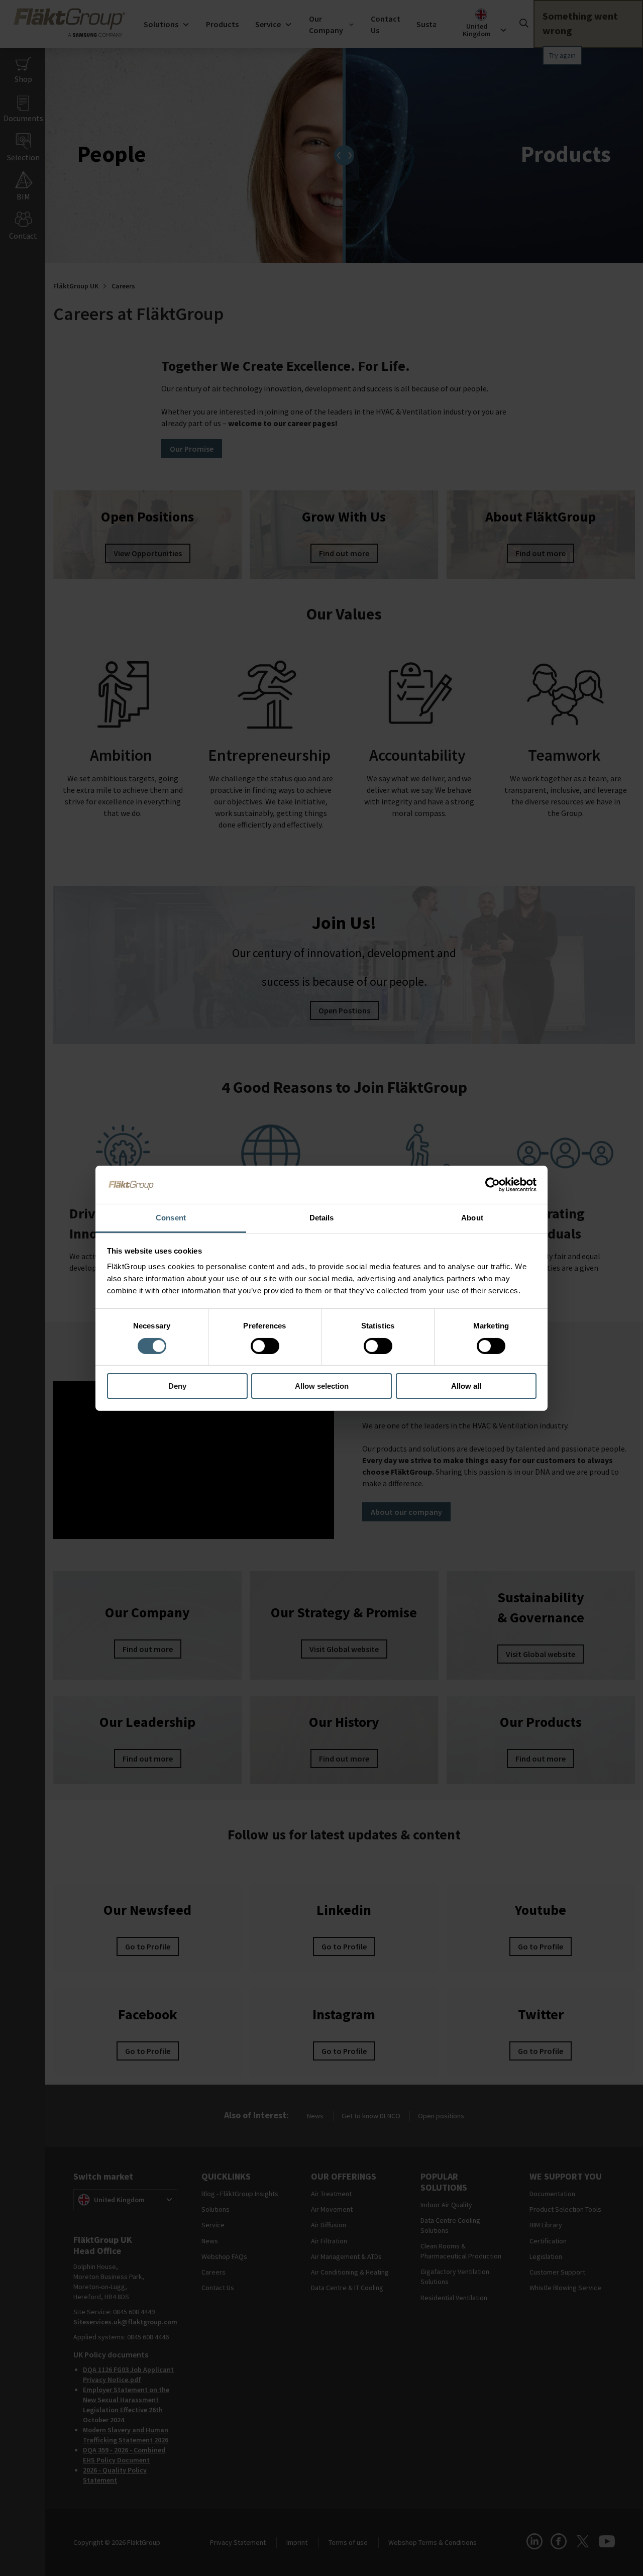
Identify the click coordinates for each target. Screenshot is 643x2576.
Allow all (466, 1386)
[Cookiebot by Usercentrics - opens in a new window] (493, 1185)
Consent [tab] (171, 1218)
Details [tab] (322, 1218)
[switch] (265, 1346)
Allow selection (322, 1386)
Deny (177, 1386)
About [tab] (472, 1218)
